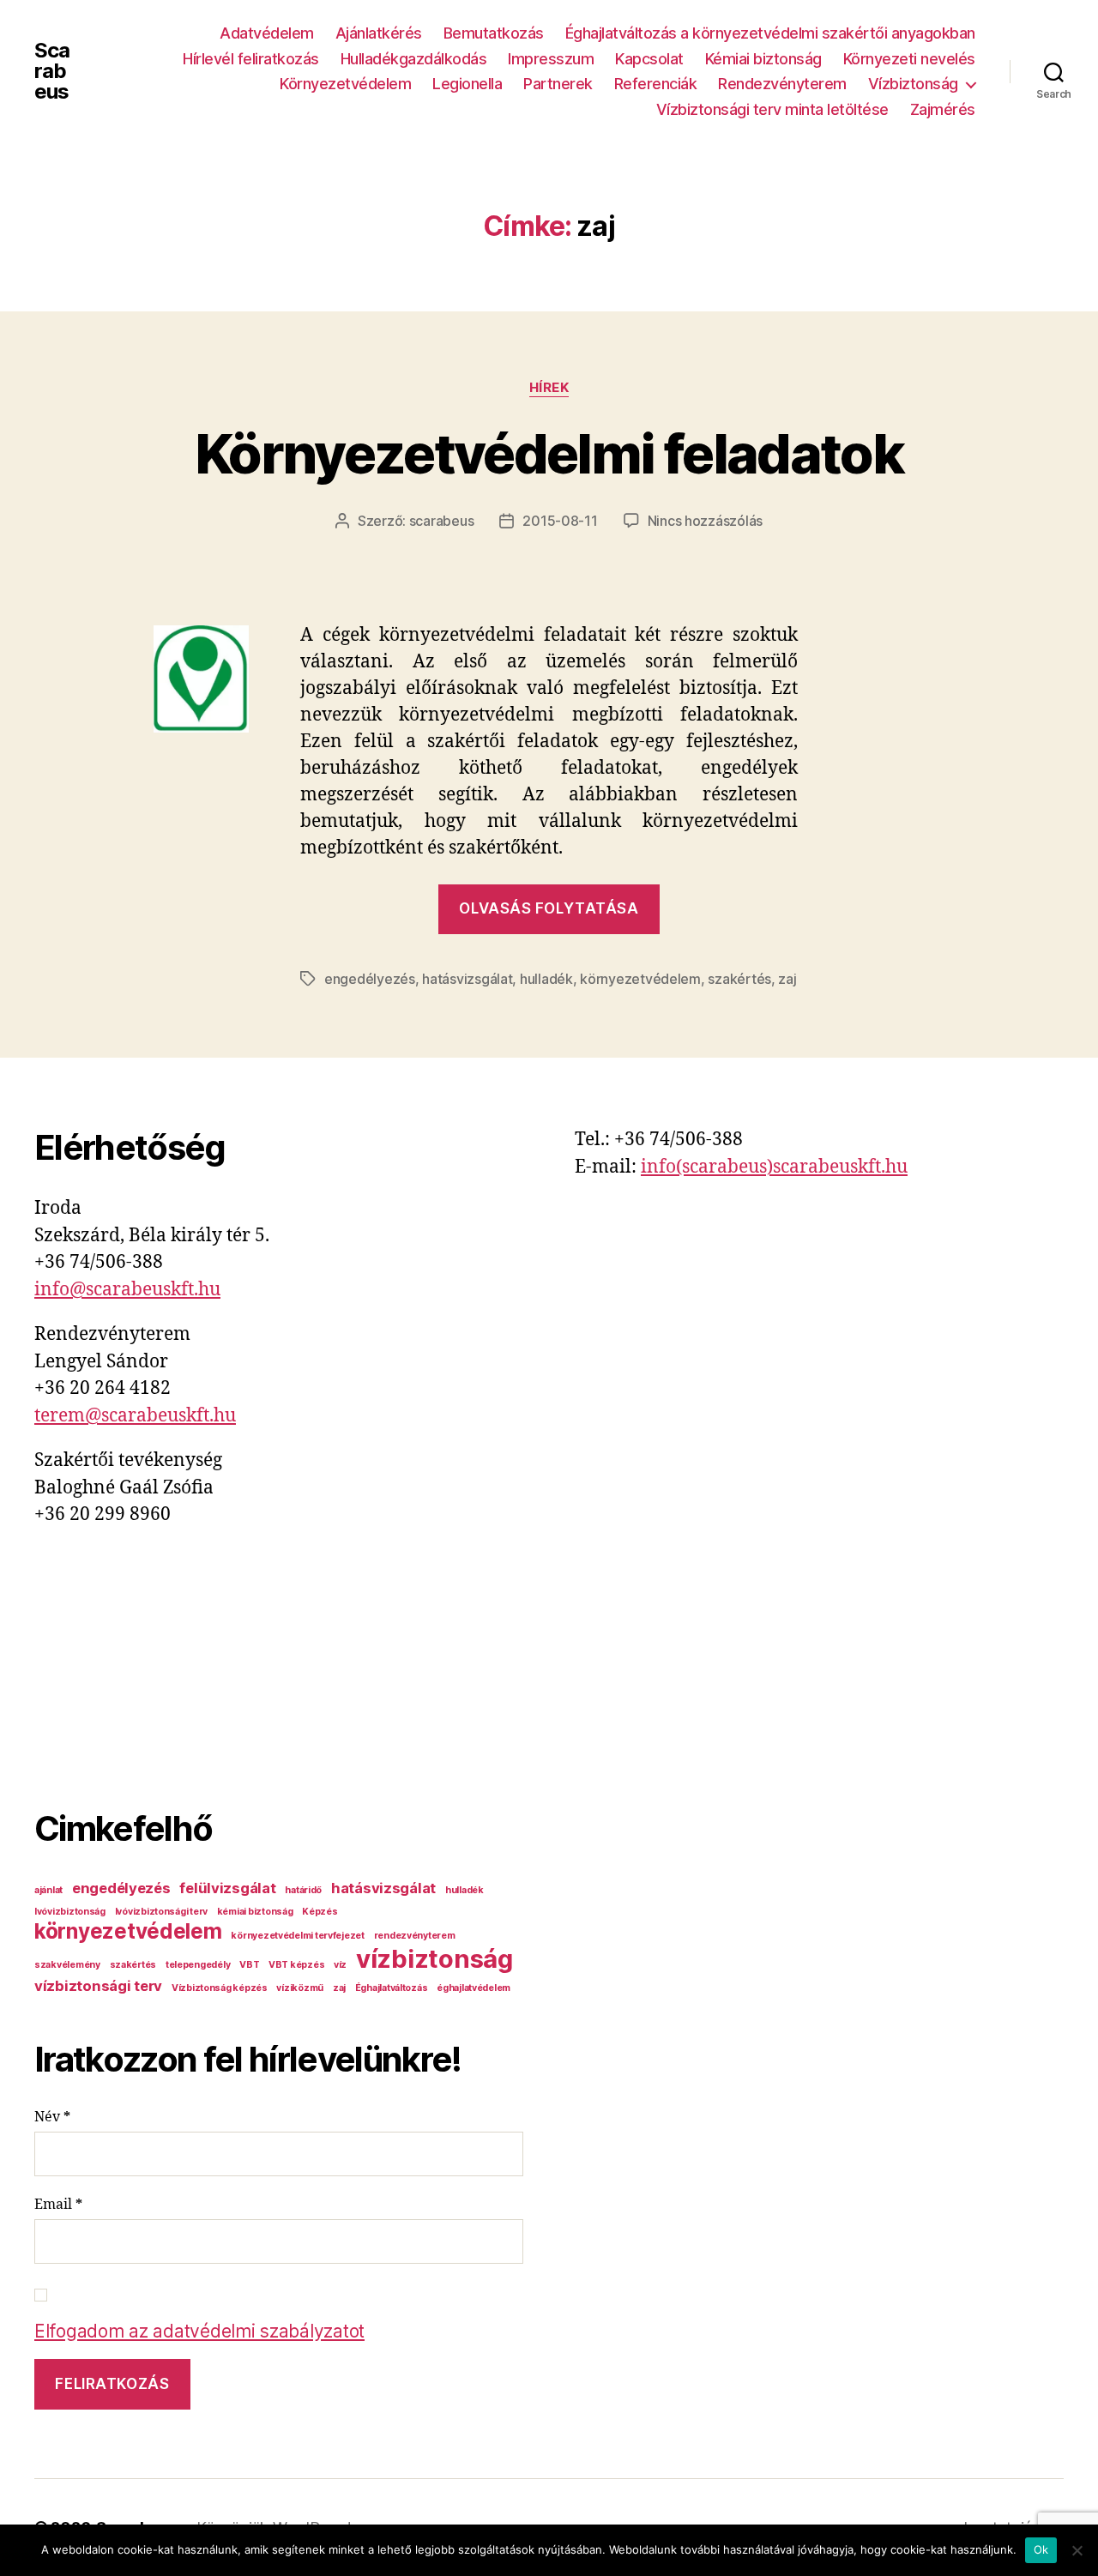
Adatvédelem (267, 33)
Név (52, 2117)
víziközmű (300, 1988)
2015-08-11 (560, 521)
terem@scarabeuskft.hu (135, 1416)
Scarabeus (52, 71)
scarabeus (442, 521)
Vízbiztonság (913, 84)
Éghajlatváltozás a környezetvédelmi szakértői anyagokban (770, 33)
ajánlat (48, 1890)
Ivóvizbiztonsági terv (161, 1912)
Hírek (549, 388)
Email (58, 2205)
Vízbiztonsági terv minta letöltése (772, 109)
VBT (249, 1965)
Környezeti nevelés (909, 59)
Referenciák (656, 84)
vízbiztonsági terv (98, 1986)
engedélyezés (370, 979)
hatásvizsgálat (467, 979)
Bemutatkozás (494, 33)
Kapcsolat (649, 59)
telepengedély (198, 1965)
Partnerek (558, 84)
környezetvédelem (640, 979)
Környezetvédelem (345, 84)
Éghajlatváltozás (392, 1988)
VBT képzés (296, 1965)
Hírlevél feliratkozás (251, 59)
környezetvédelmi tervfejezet (297, 1936)
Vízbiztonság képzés (220, 1988)
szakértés (739, 979)
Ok (1041, 2549)
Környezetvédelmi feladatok (549, 453)
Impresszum (551, 59)
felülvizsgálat (227, 1888)
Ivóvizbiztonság (70, 1912)
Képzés (320, 1912)
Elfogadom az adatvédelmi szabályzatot (199, 2331)
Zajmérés (943, 109)
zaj (787, 979)
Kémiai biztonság (763, 59)
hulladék (546, 979)
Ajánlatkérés (379, 33)
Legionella (467, 84)
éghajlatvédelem (474, 1988)
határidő (303, 1890)
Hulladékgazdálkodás (414, 59)
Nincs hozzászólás (705, 521)
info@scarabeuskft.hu (127, 1290)
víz (340, 1965)
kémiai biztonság (255, 1912)
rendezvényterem (415, 1936)
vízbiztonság (434, 1959)
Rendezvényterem (782, 84)
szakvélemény (67, 1965)
